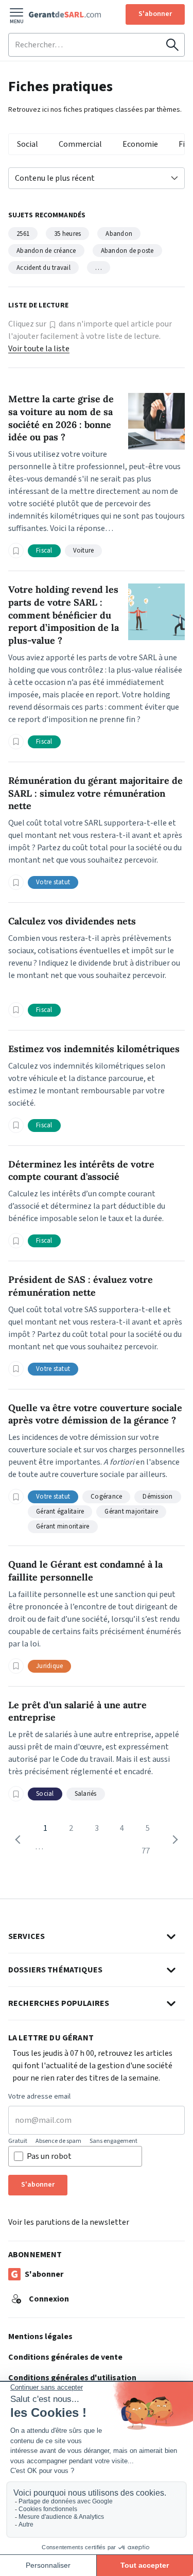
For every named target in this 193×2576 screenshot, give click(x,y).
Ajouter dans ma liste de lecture (16, 551)
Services (27, 1936)
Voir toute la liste (39, 349)
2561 (23, 234)
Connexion (49, 2299)
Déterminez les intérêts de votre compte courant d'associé (81, 1171)
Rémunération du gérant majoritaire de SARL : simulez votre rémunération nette (95, 793)
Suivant (173, 1840)
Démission (157, 1497)
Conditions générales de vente (65, 2357)
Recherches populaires (59, 2003)
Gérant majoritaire (131, 1512)
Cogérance (106, 1497)
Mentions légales (40, 2337)
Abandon (119, 234)
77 (146, 1851)
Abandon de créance (46, 251)
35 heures (67, 234)
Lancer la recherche (172, 45)
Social (28, 144)
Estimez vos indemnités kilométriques (94, 1049)
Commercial (80, 144)
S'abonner (155, 14)
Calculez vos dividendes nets (72, 921)
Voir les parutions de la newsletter (69, 2222)
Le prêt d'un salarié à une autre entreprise (77, 1711)
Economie (140, 144)
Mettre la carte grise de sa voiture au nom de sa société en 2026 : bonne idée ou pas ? (61, 418)
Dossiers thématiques (55, 1970)
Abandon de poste (127, 251)
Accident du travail (43, 268)
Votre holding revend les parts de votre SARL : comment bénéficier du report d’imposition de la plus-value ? (64, 615)
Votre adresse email (39, 2097)
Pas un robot (49, 2156)
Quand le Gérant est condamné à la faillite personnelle (85, 1571)
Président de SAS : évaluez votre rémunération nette (81, 1286)
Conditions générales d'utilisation (72, 2378)
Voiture (84, 551)
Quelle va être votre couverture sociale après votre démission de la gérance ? (95, 1414)
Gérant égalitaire (60, 1512)
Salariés (86, 1794)
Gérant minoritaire (63, 1526)
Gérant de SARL (65, 14)
